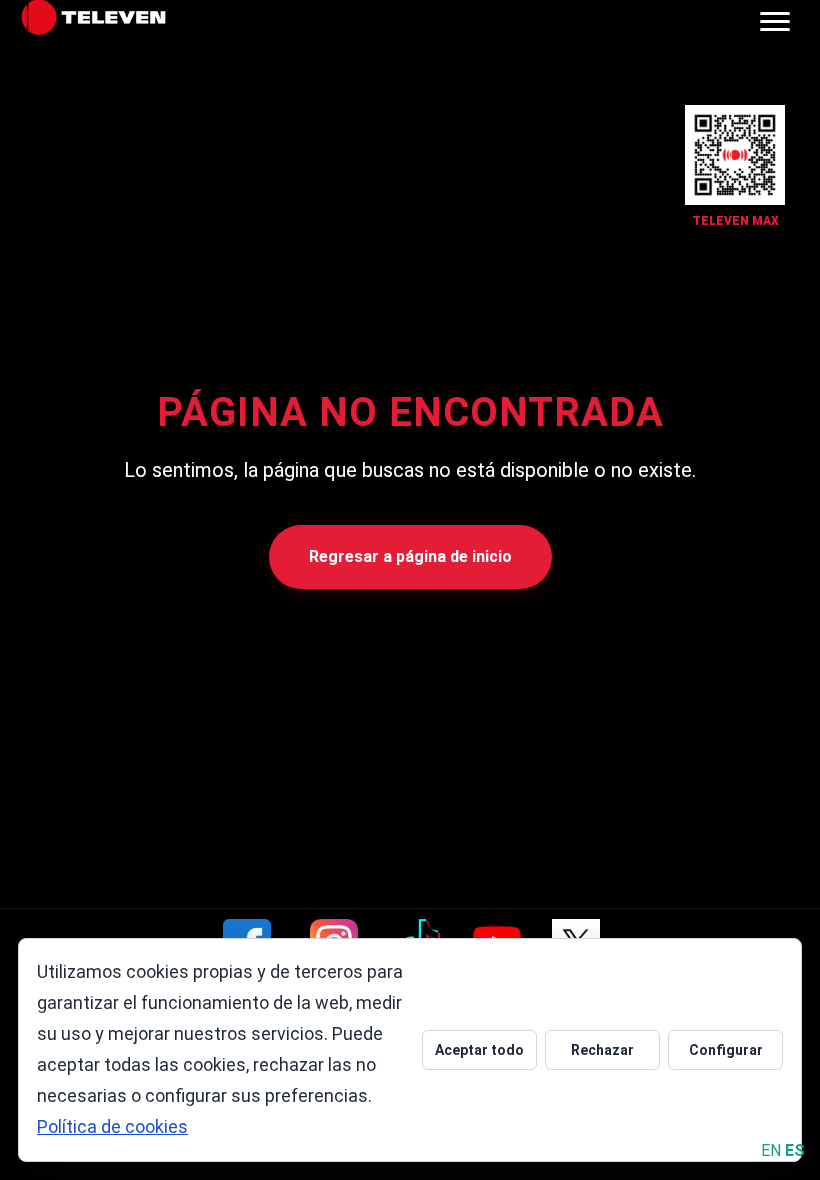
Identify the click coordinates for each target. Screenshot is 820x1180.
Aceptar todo (479, 1050)
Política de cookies (112, 1126)
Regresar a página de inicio (410, 556)
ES (795, 1150)
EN (771, 1150)
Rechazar (602, 1050)
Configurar (726, 1050)
